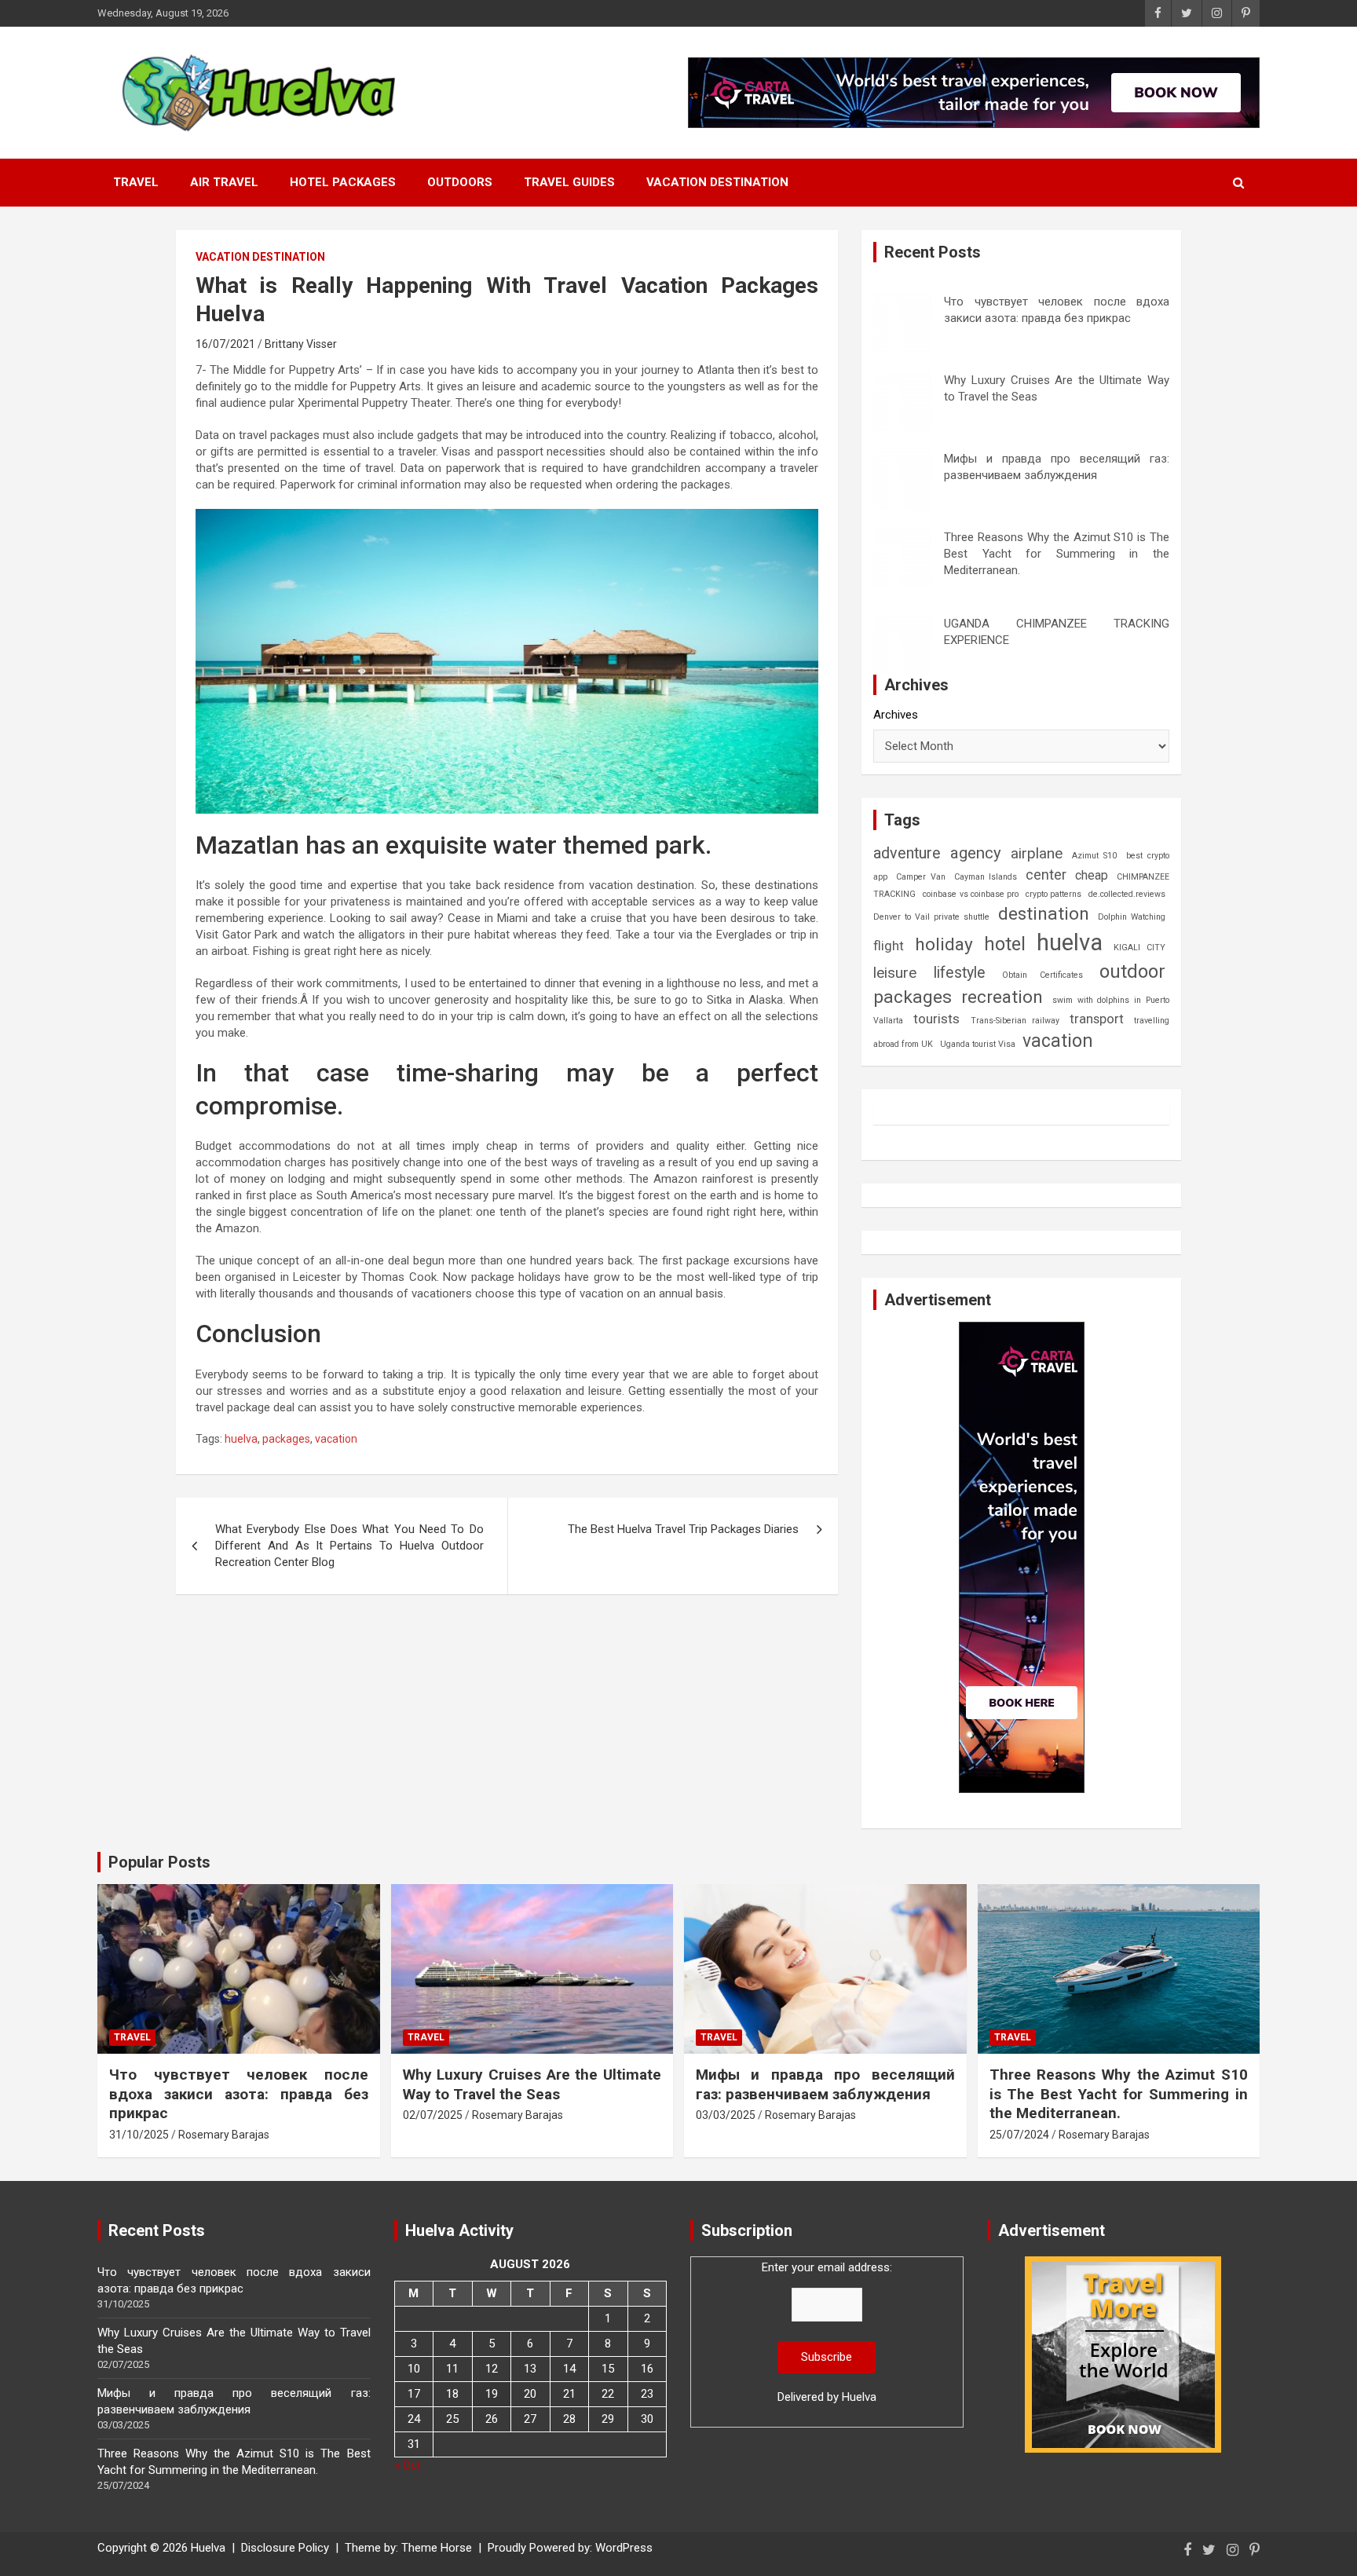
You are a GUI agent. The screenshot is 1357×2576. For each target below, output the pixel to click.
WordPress (624, 2548)
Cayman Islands (986, 877)
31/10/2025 (139, 2135)
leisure (895, 973)
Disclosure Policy (285, 2548)
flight (889, 946)
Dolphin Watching (1132, 917)
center (1046, 875)
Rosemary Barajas (224, 2135)
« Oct (408, 2465)
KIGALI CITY (1139, 948)
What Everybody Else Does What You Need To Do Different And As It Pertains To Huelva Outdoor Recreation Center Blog (349, 1546)
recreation (1002, 997)
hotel (1005, 944)
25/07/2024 (1019, 2135)
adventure (907, 853)
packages (286, 1439)
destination (1044, 914)
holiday (944, 944)
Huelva (859, 2397)
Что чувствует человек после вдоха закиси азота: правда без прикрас (239, 2094)
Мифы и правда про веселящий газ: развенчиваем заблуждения (825, 2084)
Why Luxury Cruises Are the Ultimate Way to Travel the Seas (532, 2084)
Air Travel (224, 182)
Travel (136, 182)
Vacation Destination (717, 182)
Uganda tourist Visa (978, 1044)
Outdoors (460, 182)
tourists (936, 1019)
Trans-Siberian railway (1015, 1021)
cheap (1092, 875)
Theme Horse (437, 2548)
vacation (336, 1439)
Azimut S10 (1094, 856)
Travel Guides (569, 182)
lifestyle (960, 973)
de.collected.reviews (1127, 894)
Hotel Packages (343, 182)
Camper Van (920, 877)
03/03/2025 (726, 2115)
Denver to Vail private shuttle (931, 917)
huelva (241, 1439)
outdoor (1132, 971)
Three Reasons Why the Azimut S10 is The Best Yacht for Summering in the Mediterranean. (1057, 554)
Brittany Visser (301, 344)
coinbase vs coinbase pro (970, 894)
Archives (896, 715)
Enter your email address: (827, 2332)
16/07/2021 (225, 344)
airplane (1037, 853)
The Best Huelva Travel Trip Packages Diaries (683, 1529)
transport (1097, 1019)
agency (976, 853)
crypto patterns (1053, 894)
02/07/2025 (433, 2115)
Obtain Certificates (1042, 975)
